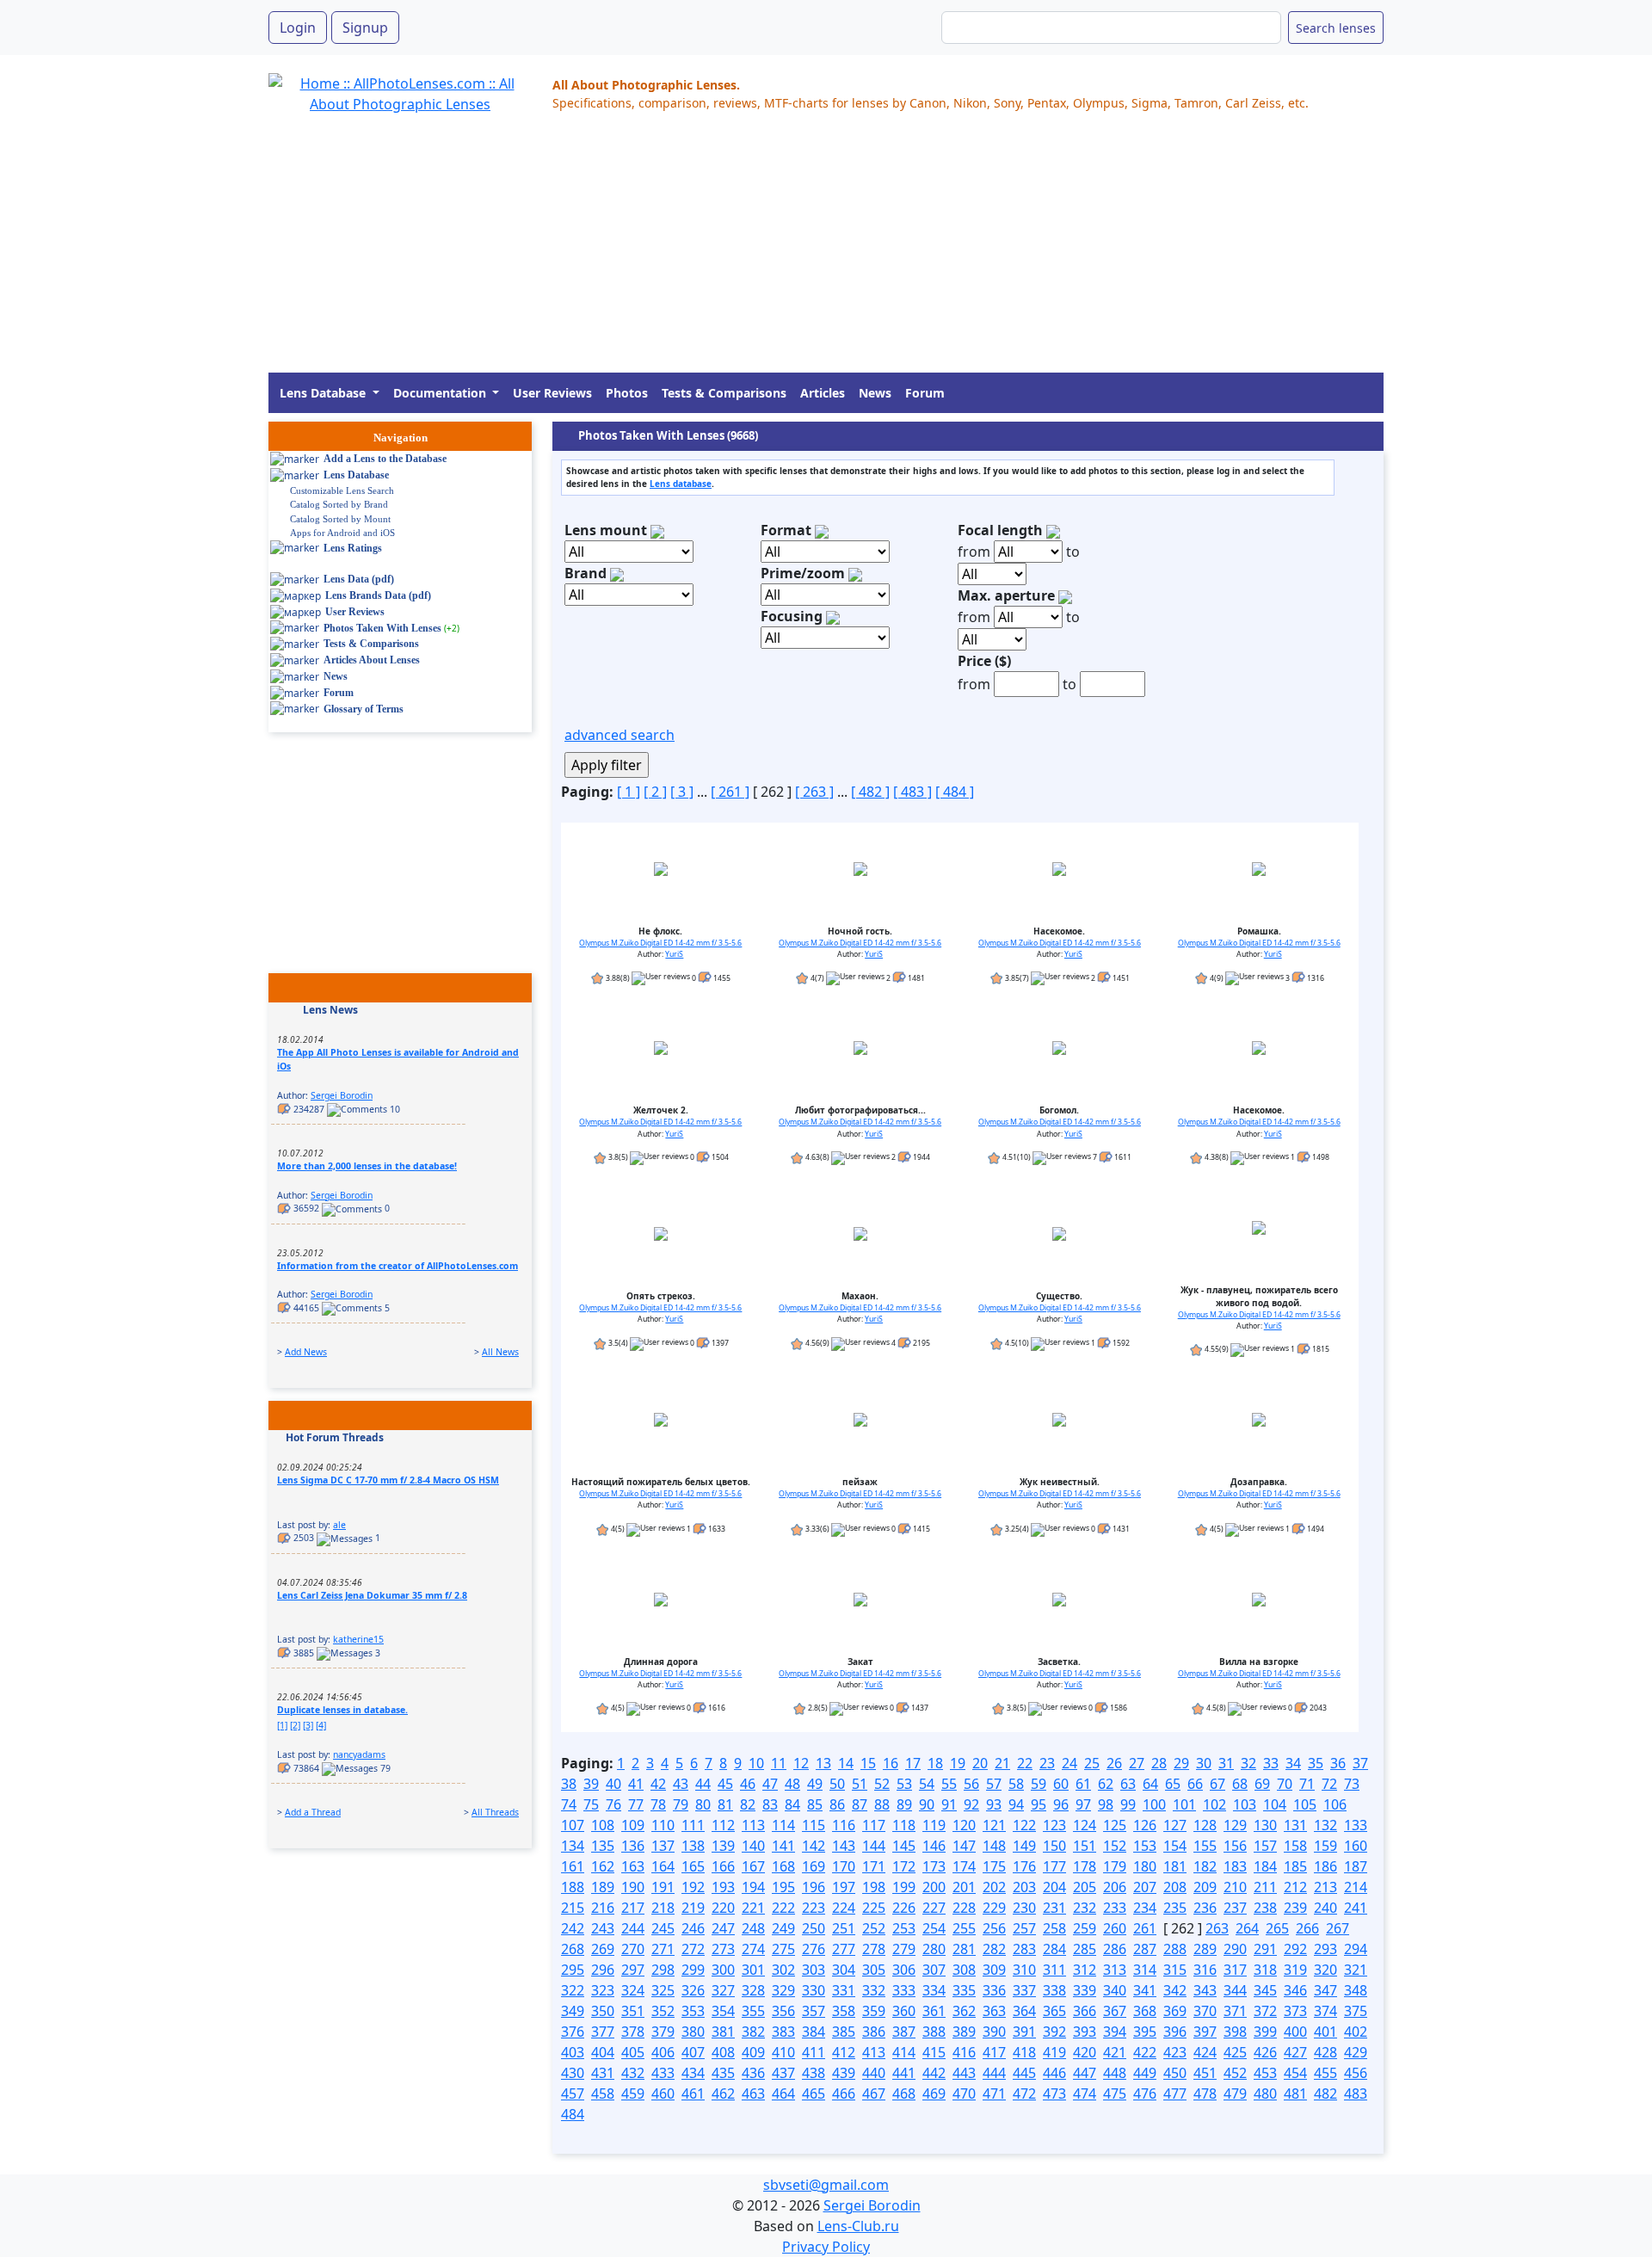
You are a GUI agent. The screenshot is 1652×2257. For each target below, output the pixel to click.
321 (1356, 1970)
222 (783, 1908)
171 (874, 1866)
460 (663, 2094)
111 (693, 1825)
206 (1115, 1887)
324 (633, 1990)
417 (994, 2052)
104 (1275, 1804)
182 (1205, 1866)
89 (904, 1804)
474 (1085, 2094)
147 (964, 1846)
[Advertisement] (785, 252)
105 (1305, 1804)
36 (1338, 1763)
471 (994, 2094)
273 (723, 1949)
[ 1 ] (629, 792)
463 (753, 2094)
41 (636, 1784)
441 (904, 2073)
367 (1115, 2011)
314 (1145, 1970)
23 (1047, 1763)
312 (1085, 1970)
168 (783, 1866)
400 (1295, 2032)
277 (844, 1949)
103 (1245, 1804)
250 (814, 1928)
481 (1295, 2094)
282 (994, 1949)
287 (1145, 1949)
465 (814, 2094)
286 (1115, 1949)
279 (904, 1949)
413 (874, 2052)
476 (1145, 2094)
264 (1247, 1928)
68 (1240, 1784)
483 (1356, 2094)
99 (1128, 1804)
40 (613, 1784)
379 (663, 2032)
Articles (823, 393)
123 (1054, 1825)
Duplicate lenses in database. (342, 1710)
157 (1265, 1846)
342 (1175, 1990)
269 (603, 1949)
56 (971, 1784)
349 (573, 2011)
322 (573, 1990)
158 (1295, 1846)
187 (1356, 1866)
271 (663, 1949)
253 (904, 1928)
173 (934, 1866)
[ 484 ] (955, 792)
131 (1295, 1825)
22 (1025, 1763)
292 (1295, 1949)
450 (1175, 2073)
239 (1295, 1908)
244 (633, 1928)
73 (1352, 1784)
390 (994, 2032)
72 (1329, 1784)
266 (1307, 1928)
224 (844, 1908)
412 (844, 2052)
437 (783, 2073)
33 (1271, 1763)
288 (1175, 1949)
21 (1002, 1763)
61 (1083, 1784)
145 (904, 1846)
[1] (282, 1725)
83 (770, 1804)
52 (882, 1784)
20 (980, 1763)
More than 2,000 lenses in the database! (367, 1166)
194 (753, 1887)
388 (934, 2032)
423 (1175, 2052)
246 (693, 1928)
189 (603, 1887)
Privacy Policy (826, 2247)
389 (964, 2032)
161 (573, 1866)
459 (633, 2094)
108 (603, 1825)
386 (874, 2032)
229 (994, 1908)
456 (1356, 2073)
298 (663, 1970)
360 (904, 2011)
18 (935, 1763)
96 (1061, 1804)
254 (934, 1928)
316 (1205, 1970)
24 (1069, 1763)
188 (573, 1887)
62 (1106, 1784)
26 (1114, 1763)
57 (994, 1784)
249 (783, 1928)
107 (573, 1825)
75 (591, 1804)
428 (1325, 2052)
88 (882, 1804)
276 (814, 1949)
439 (844, 2073)
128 (1205, 1825)
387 (904, 2032)
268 (573, 1949)
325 (663, 1990)
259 (1085, 1928)
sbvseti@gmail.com (826, 2185)
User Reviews (552, 393)
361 (934, 2011)
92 (971, 1804)
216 (603, 1908)
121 (994, 1825)
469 (934, 2094)
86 (837, 1804)
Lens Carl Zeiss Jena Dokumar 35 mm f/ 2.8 (372, 1595)
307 (934, 1970)
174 (964, 1866)
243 (603, 1928)
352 (663, 2011)
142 (814, 1846)
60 (1061, 1784)
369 (1175, 2011)
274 (753, 1949)
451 (1205, 2073)
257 (1024, 1928)
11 (779, 1763)
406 (663, 2052)
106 (1335, 1804)
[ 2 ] (655, 792)
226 (904, 1908)
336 (994, 1990)
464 (783, 2094)
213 (1325, 1887)
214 (1356, 1887)
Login (298, 28)
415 (934, 2052)
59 (1039, 1784)
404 (603, 2052)
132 (1325, 1825)
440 (874, 2073)
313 (1115, 1970)
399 (1265, 2032)
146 (934, 1846)
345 (1265, 1990)
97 (1083, 1804)
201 (964, 1887)
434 (693, 2073)
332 (874, 1990)
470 (964, 2094)
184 (1265, 1866)
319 (1295, 1970)
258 (1054, 1928)
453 (1265, 2073)
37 (1360, 1763)
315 (1175, 1970)
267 (1338, 1928)
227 (934, 1908)
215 (573, 1908)
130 (1265, 1825)
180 (1145, 1866)
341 (1145, 1990)
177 (1054, 1866)
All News (500, 1352)
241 (1356, 1908)
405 (633, 2052)
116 (844, 1825)
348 (1356, 1990)
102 (1214, 1804)
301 (753, 1970)
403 (573, 2052)
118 (904, 1825)
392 (1054, 2032)
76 (613, 1804)
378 (633, 2032)
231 (1054, 1908)
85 (815, 1804)
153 (1145, 1846)
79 (681, 1804)
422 (1145, 2052)
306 (904, 1970)
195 (783, 1887)
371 (1235, 2011)
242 (573, 1928)
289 (1205, 1949)
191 (663, 1887)
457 (573, 2094)
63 (1128, 1784)
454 (1295, 2073)
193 (723, 1887)
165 (693, 1866)
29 (1181, 1763)
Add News (306, 1352)
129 (1235, 1825)
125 (1115, 1825)
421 (1115, 2052)
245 (663, 1928)
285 (1085, 1949)
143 (844, 1846)
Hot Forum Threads (335, 1437)
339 (1085, 1990)
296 (603, 1970)
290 (1235, 1949)
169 (814, 1866)
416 (964, 2052)
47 (770, 1784)
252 (874, 1928)
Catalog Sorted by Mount (340, 519)
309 (994, 1970)
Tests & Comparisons (724, 393)
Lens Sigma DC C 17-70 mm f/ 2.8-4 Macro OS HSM (388, 1480)
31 (1226, 1763)
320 (1325, 1970)
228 (964, 1908)
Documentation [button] (441, 393)
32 (1248, 1763)
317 (1235, 1970)
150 (1054, 1846)
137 (663, 1846)
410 (783, 2052)
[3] (308, 1725)
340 (1115, 1990)
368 (1145, 2011)
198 (874, 1887)
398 (1235, 2032)
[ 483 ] (912, 792)
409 (753, 2052)
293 (1325, 1949)
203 (1024, 1887)
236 (1205, 1908)
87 (860, 1804)
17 (913, 1763)
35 (1316, 1763)
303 (814, 1970)
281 (964, 1949)
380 (693, 2032)
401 (1325, 2032)
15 (868, 1763)
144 (874, 1846)
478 (1205, 2094)
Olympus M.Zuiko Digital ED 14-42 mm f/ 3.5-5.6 (660, 943)
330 (814, 1990)
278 (874, 1949)
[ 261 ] (730, 792)
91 (949, 1804)
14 (846, 1763)
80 (703, 1804)
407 (693, 2052)
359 (874, 2011)
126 (1145, 1825)
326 (693, 1990)
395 (1145, 2032)
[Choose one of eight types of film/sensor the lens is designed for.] (822, 530)
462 (723, 2094)
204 (1054, 1887)
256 (994, 1928)
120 (964, 1825)
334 (934, 1990)
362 (964, 2011)
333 (904, 1990)
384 (814, 2032)
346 (1295, 1990)
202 (994, 1887)
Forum (925, 393)
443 (964, 2073)
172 (904, 1866)
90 (927, 1804)
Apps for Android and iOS (342, 533)
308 (964, 1970)
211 (1265, 1887)
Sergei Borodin (342, 1095)
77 (636, 1804)
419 (1054, 2052)
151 (1085, 1846)
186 (1325, 1866)
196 (814, 1887)
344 (1235, 1990)
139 (723, 1846)
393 (1085, 2032)
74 (569, 1804)
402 (1356, 2032)
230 (1024, 1908)
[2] (295, 1725)
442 (934, 2073)
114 (783, 1825)
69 (1262, 1784)
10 (756, 1763)
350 (603, 2011)
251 (844, 1928)
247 (723, 1928)
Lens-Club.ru (858, 2226)
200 (934, 1887)
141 (783, 1846)
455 (1325, 2073)
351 (633, 2011)
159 (1325, 1846)
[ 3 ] (682, 792)
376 (573, 2032)
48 (792, 1784)
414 (904, 2052)
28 (1159, 1763)
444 (994, 2073)
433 (663, 2073)
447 (1085, 2073)
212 (1295, 1887)
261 (1145, 1928)
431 (603, 2073)
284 (1054, 1949)
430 (573, 2073)
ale (339, 1525)
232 (1085, 1908)
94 (1016, 1804)
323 (603, 1990)
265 (1277, 1928)
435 (723, 2073)
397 (1205, 2032)
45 (725, 1784)
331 (844, 1990)
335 (964, 1990)
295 (573, 1970)
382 (753, 2032)
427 (1295, 2052)
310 (1024, 1970)
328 (753, 1990)
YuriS (674, 954)
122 (1024, 1825)
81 (725, 1804)
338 (1054, 1990)
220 (723, 1908)
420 (1085, 2052)
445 (1024, 2073)
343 (1205, 1990)
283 (1024, 1949)
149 (1024, 1846)
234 (1145, 1908)
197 (844, 1887)
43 (681, 1784)
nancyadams (359, 1754)
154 (1175, 1846)
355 (753, 2011)
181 (1175, 1866)
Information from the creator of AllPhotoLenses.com (398, 1266)
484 (573, 2114)
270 (633, 1949)
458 (603, 2094)
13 (823, 1763)
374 (1325, 2011)
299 (693, 1970)
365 (1054, 2011)
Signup (365, 28)
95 (1039, 1804)
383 (783, 2032)
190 (633, 1887)
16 (891, 1763)
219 (693, 1908)
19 (958, 1763)
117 (874, 1825)
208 (1175, 1887)
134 (573, 1846)
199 (904, 1887)
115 (814, 1825)
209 (1205, 1887)
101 (1184, 1804)
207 (1145, 1887)
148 (994, 1846)
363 (994, 2011)
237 (1235, 1908)
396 (1175, 2032)
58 (1016, 1784)
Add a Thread (313, 1812)
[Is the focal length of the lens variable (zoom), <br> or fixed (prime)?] (855, 573)
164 (663, 1866)
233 (1115, 1908)
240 (1325, 1908)
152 (1115, 1846)
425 (1235, 2052)
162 (603, 1866)
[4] (321, 1725)
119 (934, 1825)
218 (663, 1908)
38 (569, 1784)
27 (1137, 1763)
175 (994, 1866)
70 (1285, 1784)
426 (1265, 2052)
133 (1356, 1825)
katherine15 (358, 1639)
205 (1085, 1887)
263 (1217, 1928)
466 (844, 2094)
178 (1085, 1866)
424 (1205, 2052)
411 (814, 2052)
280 (934, 1949)
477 (1175, 2094)
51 (860, 1784)
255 (964, 1928)
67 (1217, 1784)
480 (1265, 2094)
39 (591, 1784)
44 (703, 1784)
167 (753, 1866)
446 (1054, 2073)
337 (1024, 1990)
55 (949, 1784)
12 (801, 1763)
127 (1175, 1825)
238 (1265, 1908)
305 (874, 1970)
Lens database (681, 484)
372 (1265, 2011)
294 (1356, 1949)
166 (723, 1866)
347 (1325, 1990)
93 (994, 1804)
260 (1115, 1928)
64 (1150, 1784)
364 (1024, 2011)
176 (1024, 1866)
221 (753, 1908)
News (875, 393)
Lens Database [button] (324, 393)
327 (723, 1990)
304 (844, 1970)
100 (1154, 1804)
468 (904, 2094)
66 (1195, 1784)
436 (753, 2073)
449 (1145, 2073)
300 (723, 1970)
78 (658, 1804)
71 (1307, 1784)
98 (1106, 1804)
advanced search (619, 735)
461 (693, 2094)
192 (693, 1887)
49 (815, 1784)
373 (1295, 2011)
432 (633, 2073)
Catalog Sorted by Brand (339, 504)
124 (1085, 1825)
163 (633, 1866)
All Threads (495, 1812)
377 (603, 2032)
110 (663, 1825)
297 (633, 1970)
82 (748, 1804)
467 (874, 2094)
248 (753, 1928)
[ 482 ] (870, 792)
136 (633, 1846)
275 (783, 1949)
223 (814, 1908)
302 (783, 1970)
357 (814, 2011)
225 (874, 1908)
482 (1325, 2094)
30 (1204, 1763)
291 (1265, 1949)
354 (723, 2011)
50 (837, 1784)
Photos (627, 393)
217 (633, 1908)
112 (723, 1825)
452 (1235, 2073)
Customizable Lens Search (342, 490)
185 (1295, 1866)
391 (1024, 2032)
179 (1115, 1866)
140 (753, 1846)
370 (1205, 2011)
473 (1054, 2094)
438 (814, 2073)
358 (844, 2011)
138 (693, 1846)
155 (1205, 1846)
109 (633, 1825)
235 (1175, 1908)
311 (1054, 1970)
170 (844, 1866)
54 (927, 1784)
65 (1173, 1784)
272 (693, 1949)
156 (1235, 1846)
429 (1356, 2052)
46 (748, 1784)
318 (1265, 1970)
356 (783, 2011)
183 (1235, 1866)
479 (1235, 2094)
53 (904, 1784)
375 (1356, 2011)
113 (753, 1825)
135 (603, 1846)
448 (1115, 2073)
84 (792, 1804)
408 (723, 2052)
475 (1115, 2094)
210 (1235, 1887)
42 (658, 1784)
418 (1024, 2052)
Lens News (330, 1010)
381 (723, 2032)
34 (1293, 1763)
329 (783, 1990)
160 (1356, 1846)
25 (1092, 1763)
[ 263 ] (814, 792)
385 (844, 2032)
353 (693, 2011)
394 (1115, 2032)
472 (1024, 2094)
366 (1085, 2011)
